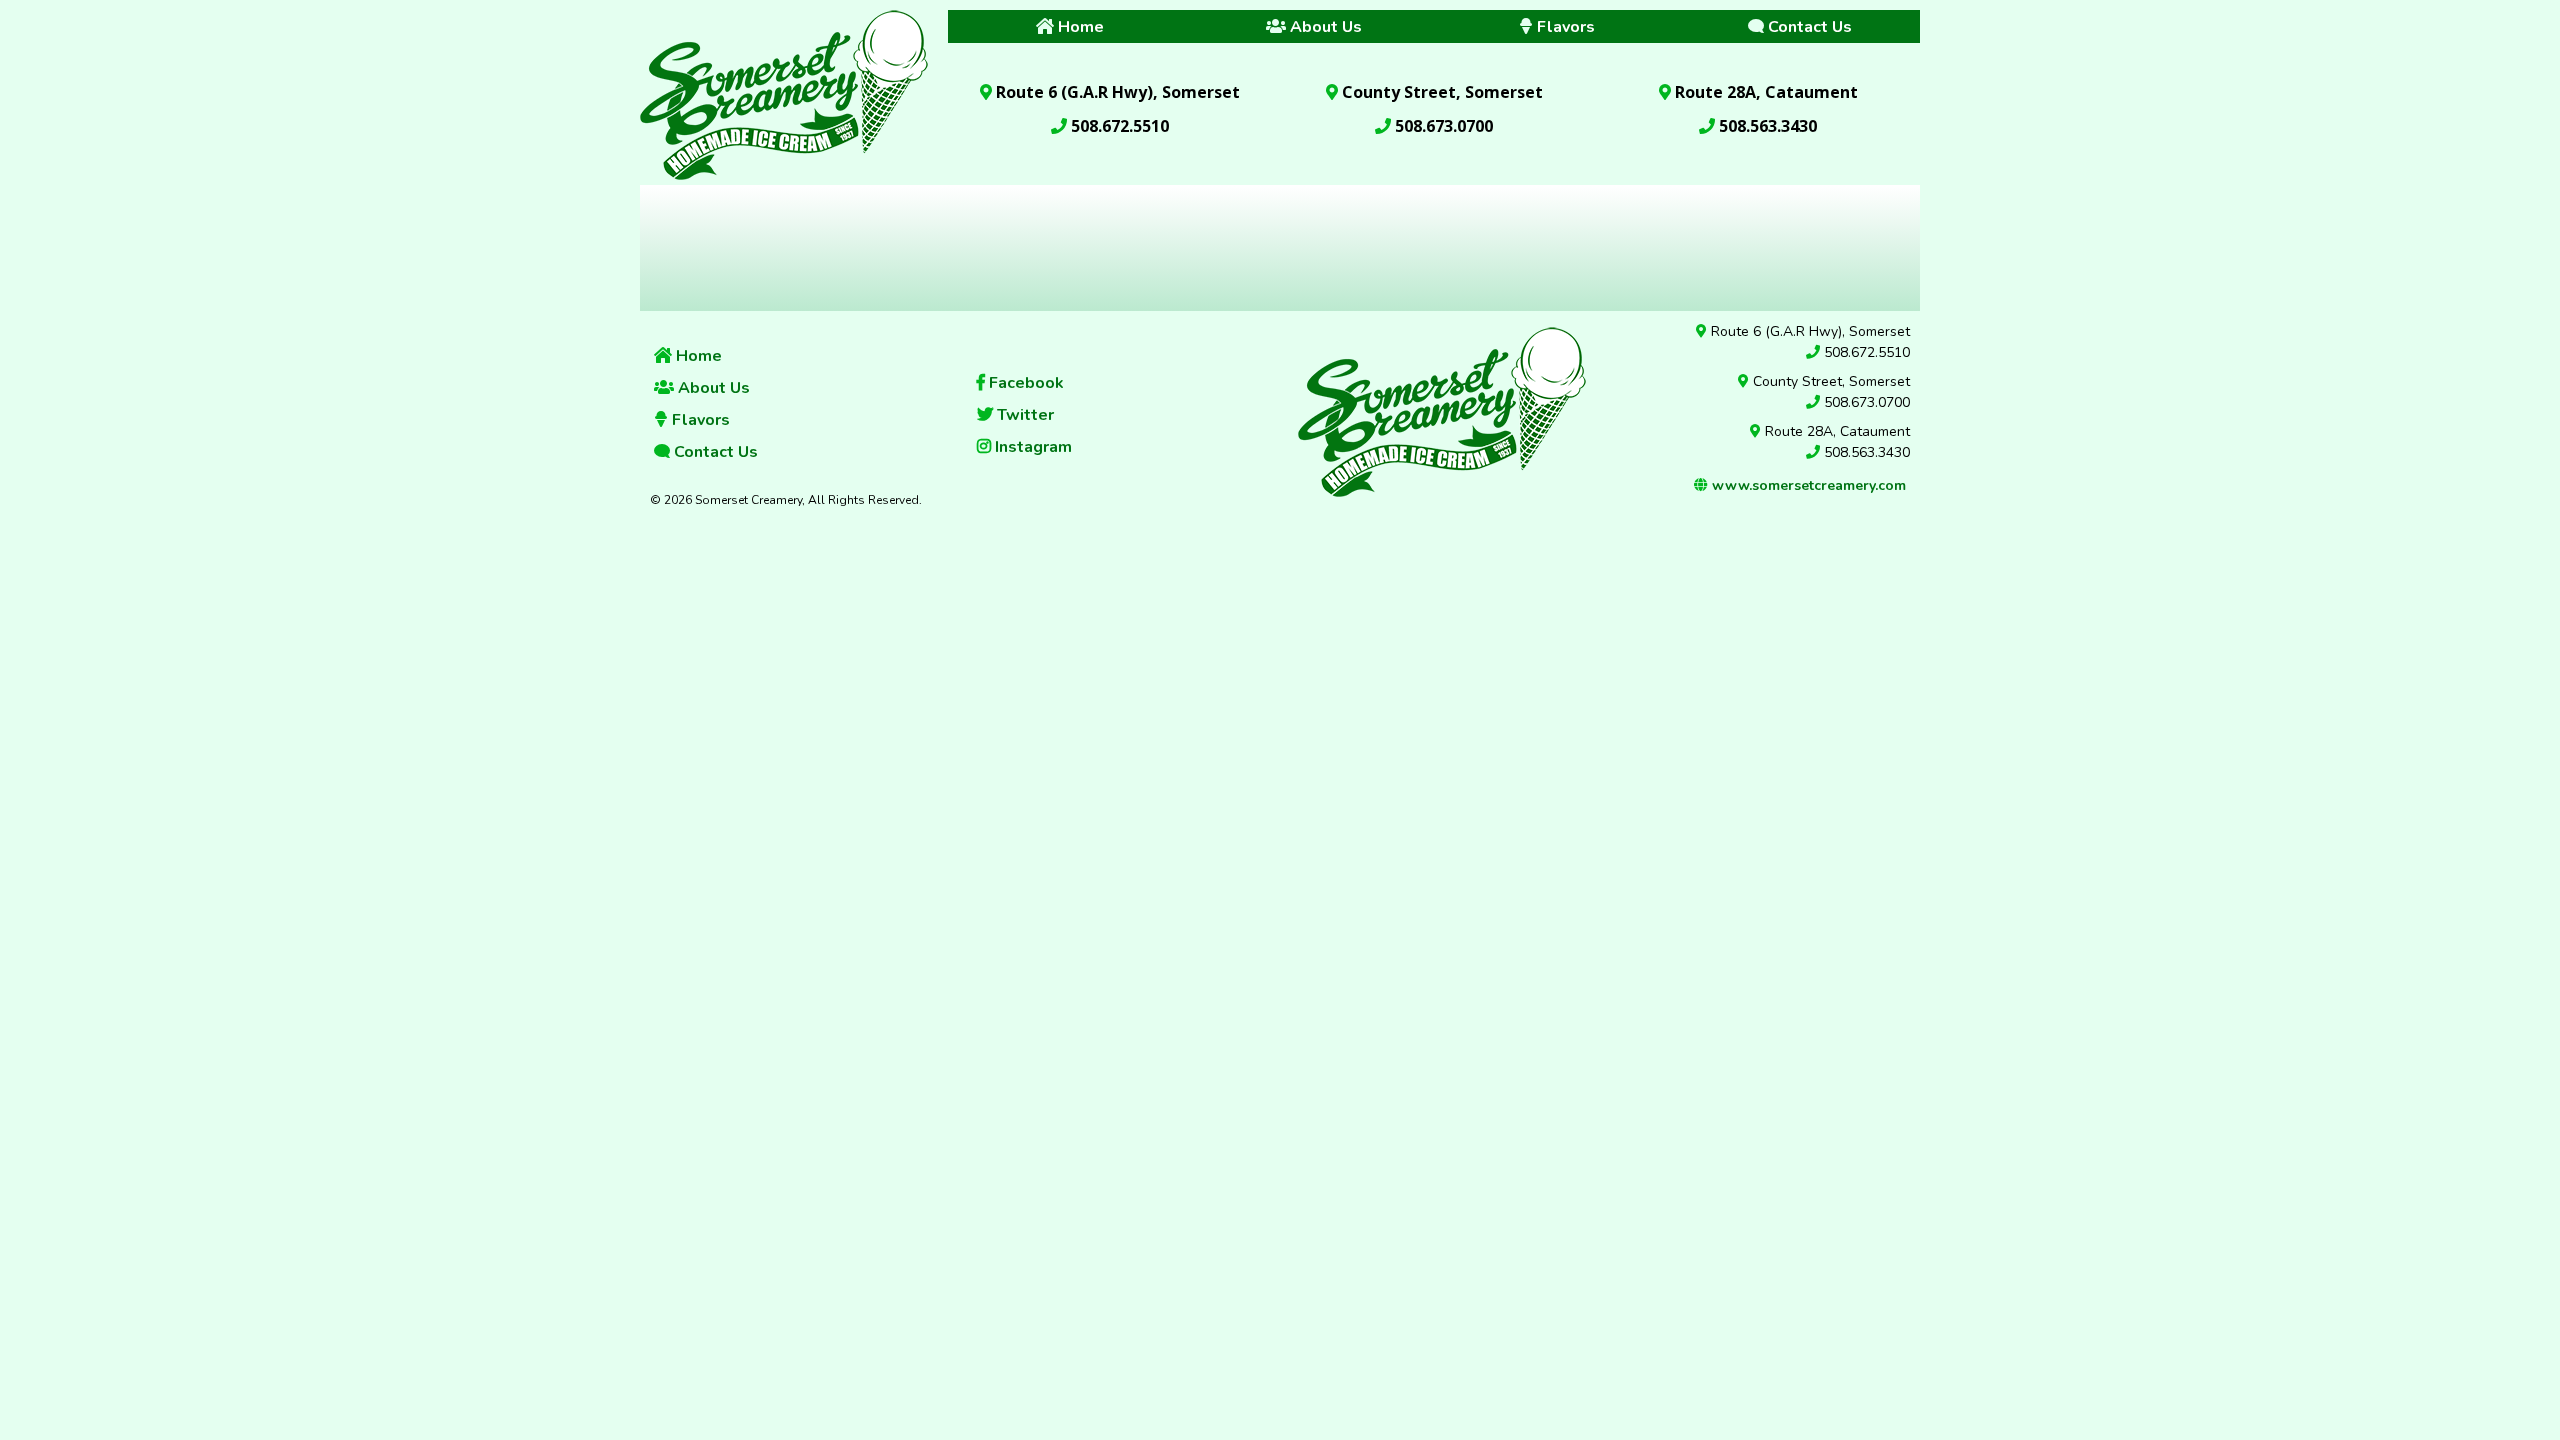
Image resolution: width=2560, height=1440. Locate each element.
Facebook (1024, 383)
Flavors (699, 420)
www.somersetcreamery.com (1807, 485)
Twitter (1023, 415)
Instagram (1031, 447)
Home (697, 356)
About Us (712, 388)
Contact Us (714, 452)
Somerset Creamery (784, 92)
